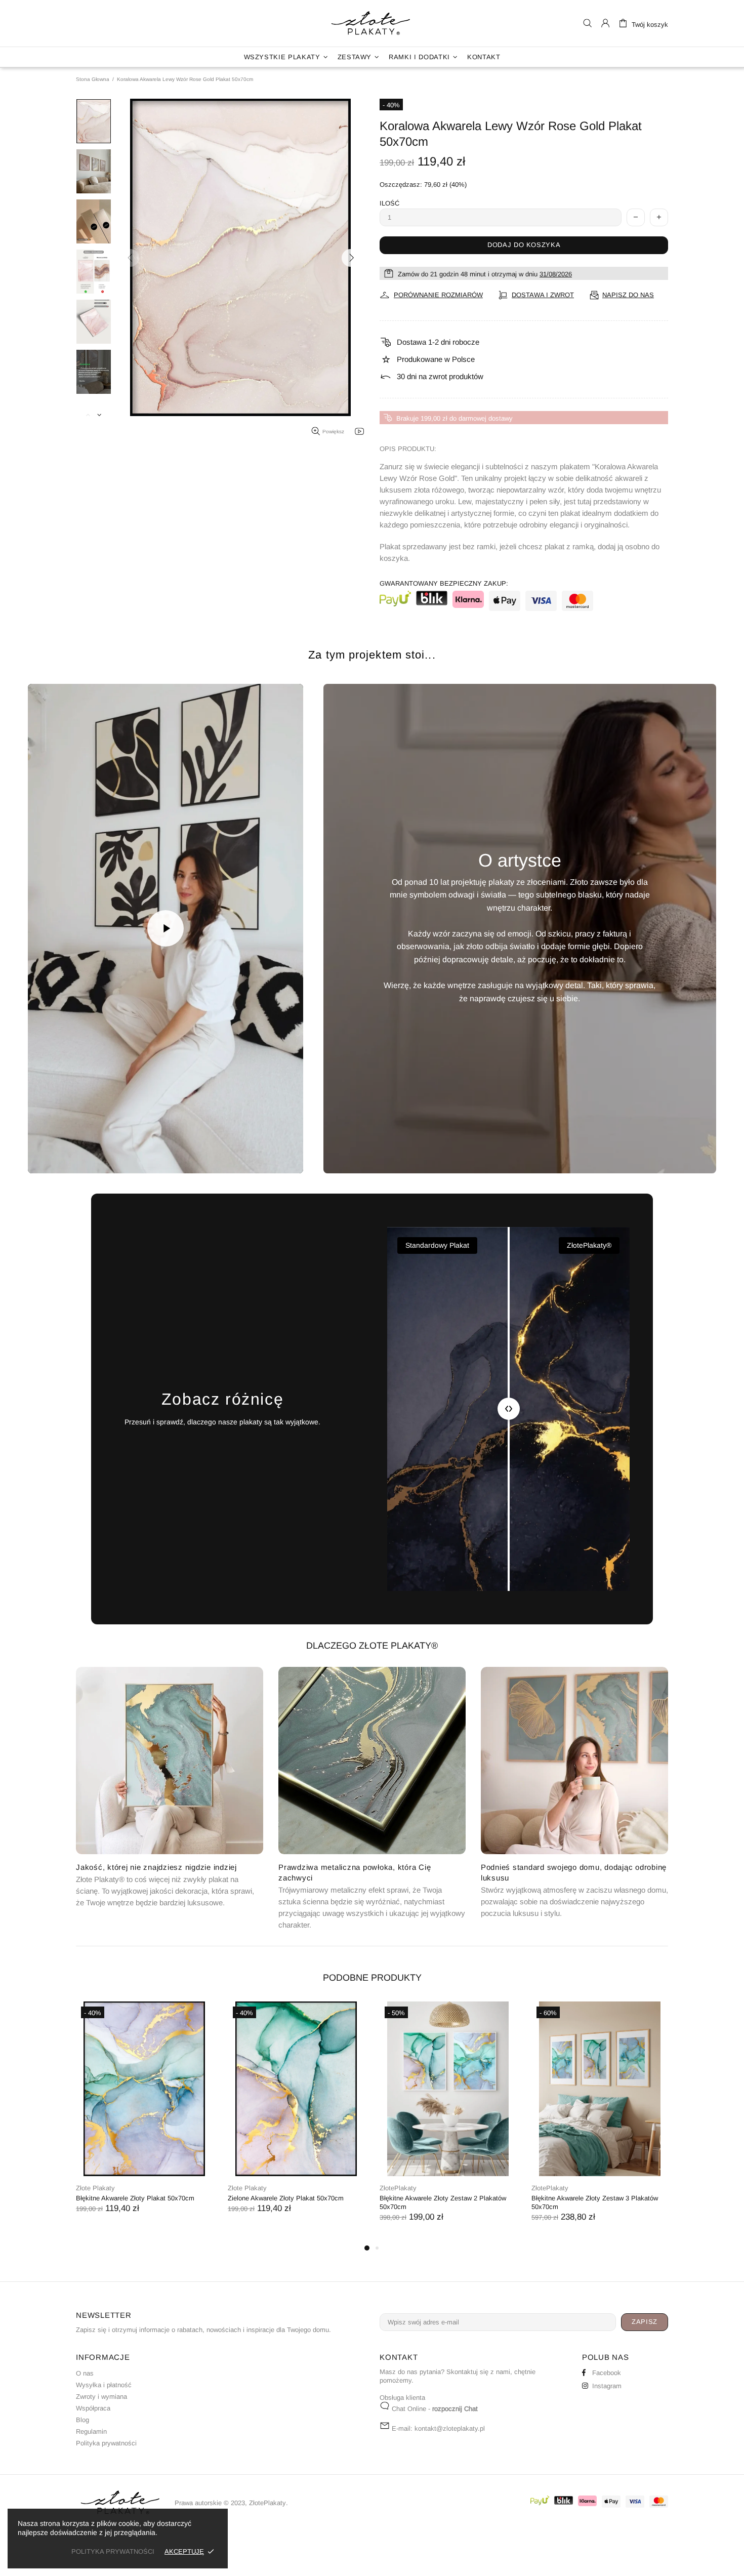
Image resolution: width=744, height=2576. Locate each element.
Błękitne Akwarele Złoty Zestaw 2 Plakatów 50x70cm (443, 2202)
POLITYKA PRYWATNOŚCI (113, 2551)
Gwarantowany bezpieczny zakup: (444, 583)
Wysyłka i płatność (104, 2385)
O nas (85, 2373)
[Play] (166, 928)
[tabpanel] (144, 2118)
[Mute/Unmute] (73, 1154)
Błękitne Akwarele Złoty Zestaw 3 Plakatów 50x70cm (595, 2202)
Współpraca (93, 2408)
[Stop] (47, 1154)
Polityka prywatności (106, 2443)
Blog (82, 2420)
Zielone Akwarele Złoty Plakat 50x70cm (286, 2198)
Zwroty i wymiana (101, 2397)
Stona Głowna (93, 79)
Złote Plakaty (95, 2188)
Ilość (389, 203)
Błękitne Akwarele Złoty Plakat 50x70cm (135, 2198)
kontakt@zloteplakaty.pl (450, 2428)
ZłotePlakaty (372, 23)
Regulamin (91, 2431)
